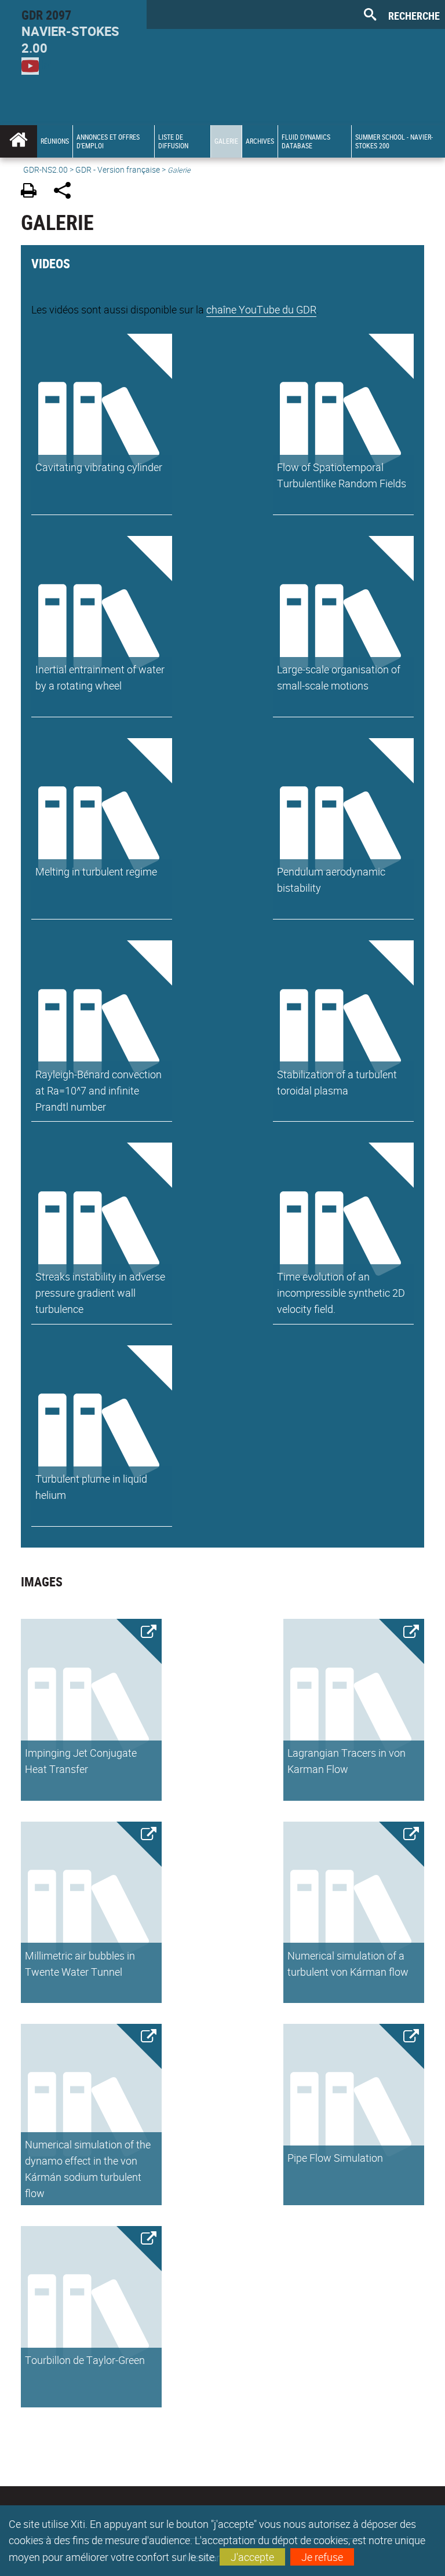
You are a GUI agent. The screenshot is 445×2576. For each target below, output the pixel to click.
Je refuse (322, 2557)
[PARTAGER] (66, 192)
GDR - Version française (118, 169)
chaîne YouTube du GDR (261, 309)
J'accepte (252, 2557)
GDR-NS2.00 (45, 169)
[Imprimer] (33, 192)
